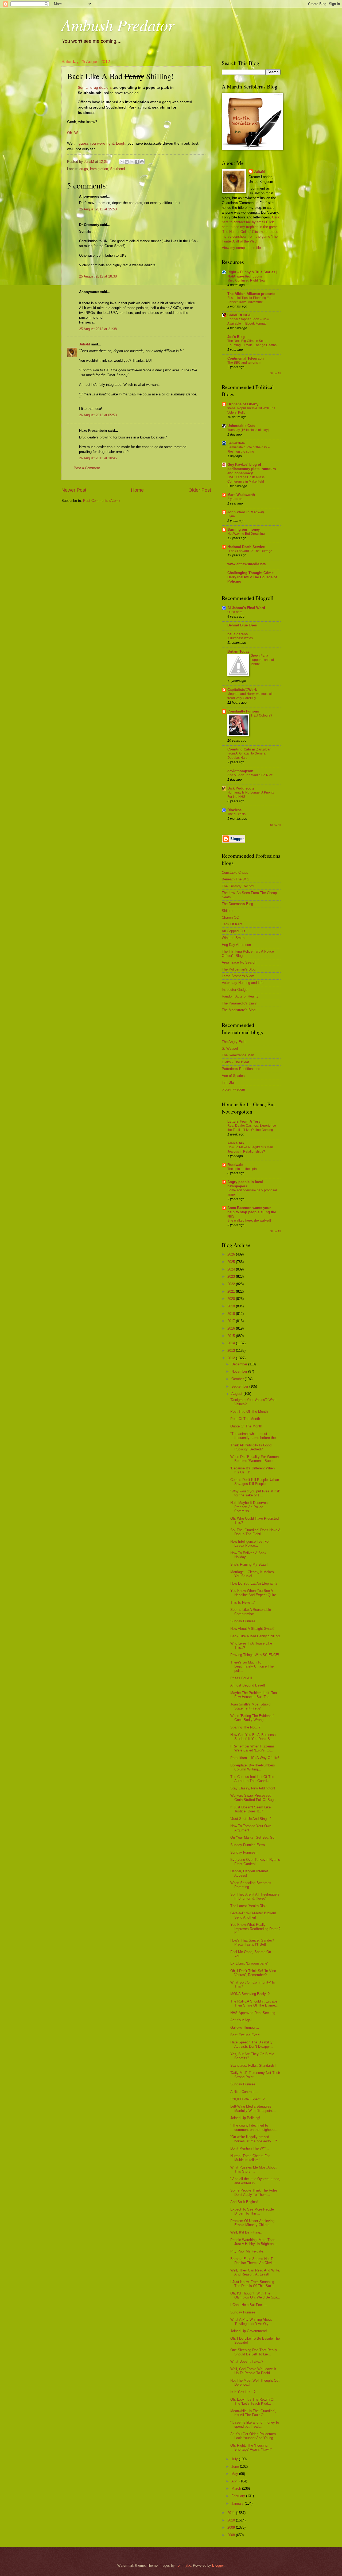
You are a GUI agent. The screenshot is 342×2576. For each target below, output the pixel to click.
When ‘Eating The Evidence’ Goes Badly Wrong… (252, 1718)
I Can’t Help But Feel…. (249, 2305)
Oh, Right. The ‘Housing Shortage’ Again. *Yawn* (251, 2447)
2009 (232, 2527)
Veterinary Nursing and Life (243, 983)
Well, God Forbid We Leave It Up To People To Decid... (253, 2371)
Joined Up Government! (249, 2331)
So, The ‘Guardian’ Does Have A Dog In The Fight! (255, 1532)
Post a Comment (87, 468)
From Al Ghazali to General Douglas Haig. (247, 756)
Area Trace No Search (239, 962)
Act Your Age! (241, 2020)
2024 (232, 1269)
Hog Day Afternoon (236, 945)
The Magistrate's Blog (239, 1010)
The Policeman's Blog (239, 969)
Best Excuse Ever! (245, 2035)
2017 (232, 1321)
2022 (232, 1284)
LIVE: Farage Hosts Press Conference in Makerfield (246, 479)
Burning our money (244, 530)
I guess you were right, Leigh (101, 143)
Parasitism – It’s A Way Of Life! (255, 1758)
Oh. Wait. (75, 133)
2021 (232, 1291)
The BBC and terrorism (244, 363)
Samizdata (236, 443)
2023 (232, 1277)
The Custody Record (238, 886)
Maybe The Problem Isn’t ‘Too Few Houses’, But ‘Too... (254, 1695)
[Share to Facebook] (137, 162)
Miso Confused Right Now (246, 280)
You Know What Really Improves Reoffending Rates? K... (255, 1929)
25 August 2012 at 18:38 (98, 276)
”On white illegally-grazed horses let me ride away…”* (254, 2139)
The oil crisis (236, 814)
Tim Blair (229, 1082)
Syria (231, 516)
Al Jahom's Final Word (246, 608)
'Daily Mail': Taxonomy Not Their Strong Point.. (255, 2075)
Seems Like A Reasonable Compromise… (251, 1612)
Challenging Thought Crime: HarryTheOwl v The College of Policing (252, 577)
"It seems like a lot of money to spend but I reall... (255, 2424)
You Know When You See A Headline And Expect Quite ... (255, 1593)
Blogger (218, 2565)
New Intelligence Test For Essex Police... (250, 1543)
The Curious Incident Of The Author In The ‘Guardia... (252, 1779)
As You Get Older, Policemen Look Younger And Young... (253, 2436)
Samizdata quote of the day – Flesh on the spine (248, 449)
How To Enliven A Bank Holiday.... (248, 1555)
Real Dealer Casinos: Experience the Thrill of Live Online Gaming (252, 1128)
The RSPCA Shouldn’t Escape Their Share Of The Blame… (254, 2003)
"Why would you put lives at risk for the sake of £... (255, 1493)
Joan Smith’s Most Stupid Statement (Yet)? (250, 1706)
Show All (275, 373)
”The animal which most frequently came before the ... (255, 1436)
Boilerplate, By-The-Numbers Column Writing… (253, 1767)
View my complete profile (241, 248)
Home (137, 490)
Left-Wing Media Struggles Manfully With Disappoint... (253, 2108)
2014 (232, 1343)
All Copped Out (234, 931)
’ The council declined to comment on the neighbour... (254, 2127)
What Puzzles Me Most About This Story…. (253, 2169)
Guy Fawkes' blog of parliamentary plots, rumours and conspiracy (252, 469)
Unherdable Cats (241, 426)
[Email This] (122, 162)
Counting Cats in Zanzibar (249, 749)
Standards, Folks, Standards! (253, 2065)
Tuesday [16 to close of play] (248, 430)
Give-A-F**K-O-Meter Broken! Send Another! (253, 1915)
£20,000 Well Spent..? (247, 2099)
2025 (232, 1262)
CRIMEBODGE (239, 315)
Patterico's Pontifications (241, 1069)
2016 (232, 1328)
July (235, 2459)
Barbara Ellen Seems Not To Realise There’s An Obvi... (253, 2261)
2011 (232, 2513)
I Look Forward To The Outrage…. (252, 551)
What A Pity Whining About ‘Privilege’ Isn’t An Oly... (251, 2321)
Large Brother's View (238, 976)
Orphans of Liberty (243, 404)
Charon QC (230, 917)
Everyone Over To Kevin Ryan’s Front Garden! (255, 1862)
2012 (232, 1358)
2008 (232, 2535)
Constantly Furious (243, 711)
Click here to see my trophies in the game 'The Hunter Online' (250, 227)
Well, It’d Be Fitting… (247, 2232)
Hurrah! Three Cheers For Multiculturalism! (250, 2158)
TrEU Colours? (261, 715)
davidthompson (240, 771)
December (240, 1364)
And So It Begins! (244, 2202)
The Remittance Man (238, 1055)
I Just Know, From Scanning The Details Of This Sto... (252, 2284)
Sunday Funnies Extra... (249, 1845)
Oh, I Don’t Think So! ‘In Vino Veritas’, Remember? (253, 1973)
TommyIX (183, 2565)
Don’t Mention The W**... (250, 2148)
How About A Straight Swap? (252, 1629)
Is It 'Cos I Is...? (243, 2392)
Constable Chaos (235, 873)
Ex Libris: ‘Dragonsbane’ (249, 1963)
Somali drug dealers (95, 88)
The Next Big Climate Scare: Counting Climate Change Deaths (252, 343)
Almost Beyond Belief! (248, 1685)
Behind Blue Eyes (242, 625)
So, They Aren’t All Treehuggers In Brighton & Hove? (255, 1896)
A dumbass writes (240, 638)
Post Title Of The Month (249, 1412)
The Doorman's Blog (237, 904)
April (235, 2481)
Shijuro (227, 911)
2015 (232, 1336)
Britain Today (238, 651)
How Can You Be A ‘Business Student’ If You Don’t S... (253, 1737)
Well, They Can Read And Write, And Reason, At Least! (255, 2272)
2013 (232, 1351)
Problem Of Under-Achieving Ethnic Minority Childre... (252, 2223)
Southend (117, 169)
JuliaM (85, 344)
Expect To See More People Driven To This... (252, 2211)
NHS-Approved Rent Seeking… (254, 2013)
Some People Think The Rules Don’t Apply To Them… (254, 2192)
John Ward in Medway (246, 512)
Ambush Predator (118, 25)
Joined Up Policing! (245, 2118)
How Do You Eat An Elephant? (254, 1583)
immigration (99, 169)
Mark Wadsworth (241, 495)
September (240, 1386)
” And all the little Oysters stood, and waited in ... (255, 2181)
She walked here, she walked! (249, 1220)
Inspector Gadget (235, 990)
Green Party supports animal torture (262, 660)
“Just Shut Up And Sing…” (251, 1819)
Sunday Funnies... (244, 1621)
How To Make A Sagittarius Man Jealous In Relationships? (250, 1149)
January (238, 2503)
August (237, 1394)
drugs (84, 169)
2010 (232, 2520)
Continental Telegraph (246, 358)
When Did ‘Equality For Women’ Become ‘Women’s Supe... (255, 1459)
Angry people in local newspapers (245, 1184)
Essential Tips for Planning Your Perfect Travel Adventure (250, 300)
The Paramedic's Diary (239, 1003)
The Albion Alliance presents (251, 294)
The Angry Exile (234, 1042)
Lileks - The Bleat (235, 1062)
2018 (232, 1314)
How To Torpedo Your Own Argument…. (251, 1828)
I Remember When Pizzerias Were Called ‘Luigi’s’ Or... (252, 1748)
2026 (232, 1254)
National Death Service (246, 547)
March (237, 2488)
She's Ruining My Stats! (249, 1564)
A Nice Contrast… (244, 2092)
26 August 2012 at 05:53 (98, 415)
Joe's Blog (236, 337)
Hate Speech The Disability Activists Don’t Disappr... (252, 2044)
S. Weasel (230, 1048)
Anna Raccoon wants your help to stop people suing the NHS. (252, 1212)
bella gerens (238, 634)
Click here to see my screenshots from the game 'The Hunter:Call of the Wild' (250, 236)
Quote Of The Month (246, 1426)
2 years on (235, 499)
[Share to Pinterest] (142, 162)
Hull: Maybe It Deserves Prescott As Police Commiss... (249, 1507)
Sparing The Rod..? (245, 1727)
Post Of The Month (245, 1419)
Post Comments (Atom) (101, 501)
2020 (232, 1299)
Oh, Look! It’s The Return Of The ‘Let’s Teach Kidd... (252, 2401)
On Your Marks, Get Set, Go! (253, 1837)
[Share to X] (132, 162)
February (239, 2496)
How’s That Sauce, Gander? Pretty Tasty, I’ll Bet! (252, 1942)
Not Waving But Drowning (246, 534)
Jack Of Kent (232, 924)
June (236, 2467)
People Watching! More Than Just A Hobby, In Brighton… (254, 2242)
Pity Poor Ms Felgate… (248, 2251)
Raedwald (235, 1165)
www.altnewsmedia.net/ (247, 564)
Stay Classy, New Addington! (253, 1788)
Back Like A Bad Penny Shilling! (255, 1636)
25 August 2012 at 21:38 (98, 329)
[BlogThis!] (127, 162)
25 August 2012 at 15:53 (98, 209)
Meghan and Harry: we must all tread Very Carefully (250, 696)
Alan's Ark (236, 1143)
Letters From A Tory (244, 1121)
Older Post (200, 490)
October (238, 1379)
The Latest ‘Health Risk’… (251, 1906)
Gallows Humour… (245, 2028)
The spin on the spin (242, 1169)
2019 (232, 1306)
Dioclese (234, 810)
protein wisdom (233, 1089)
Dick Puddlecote (241, 788)
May (235, 2474)
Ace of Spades (233, 1076)
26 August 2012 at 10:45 (98, 458)
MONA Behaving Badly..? (250, 1994)
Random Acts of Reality (240, 996)
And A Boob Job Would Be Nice (250, 775)
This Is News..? (242, 1602)
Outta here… (237, 612)
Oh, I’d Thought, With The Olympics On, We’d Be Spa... (255, 2295)
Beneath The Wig (235, 879)
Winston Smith (233, 938)
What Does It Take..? (247, 2361)
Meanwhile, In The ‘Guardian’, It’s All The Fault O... (253, 2413)
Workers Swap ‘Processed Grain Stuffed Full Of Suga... (254, 1797)
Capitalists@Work (242, 690)
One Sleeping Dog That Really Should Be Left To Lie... (254, 2352)
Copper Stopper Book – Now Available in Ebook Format (248, 321)
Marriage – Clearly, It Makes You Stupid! (252, 1574)
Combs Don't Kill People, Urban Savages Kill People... (255, 1482)
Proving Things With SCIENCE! (255, 1655)
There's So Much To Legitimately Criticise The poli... (252, 1666)
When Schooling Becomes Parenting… (251, 1885)
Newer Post (74, 490)
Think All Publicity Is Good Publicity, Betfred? (251, 1447)
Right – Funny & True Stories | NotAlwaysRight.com (252, 274)
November (240, 1371)
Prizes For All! (241, 1678)
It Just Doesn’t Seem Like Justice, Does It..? (250, 1809)
